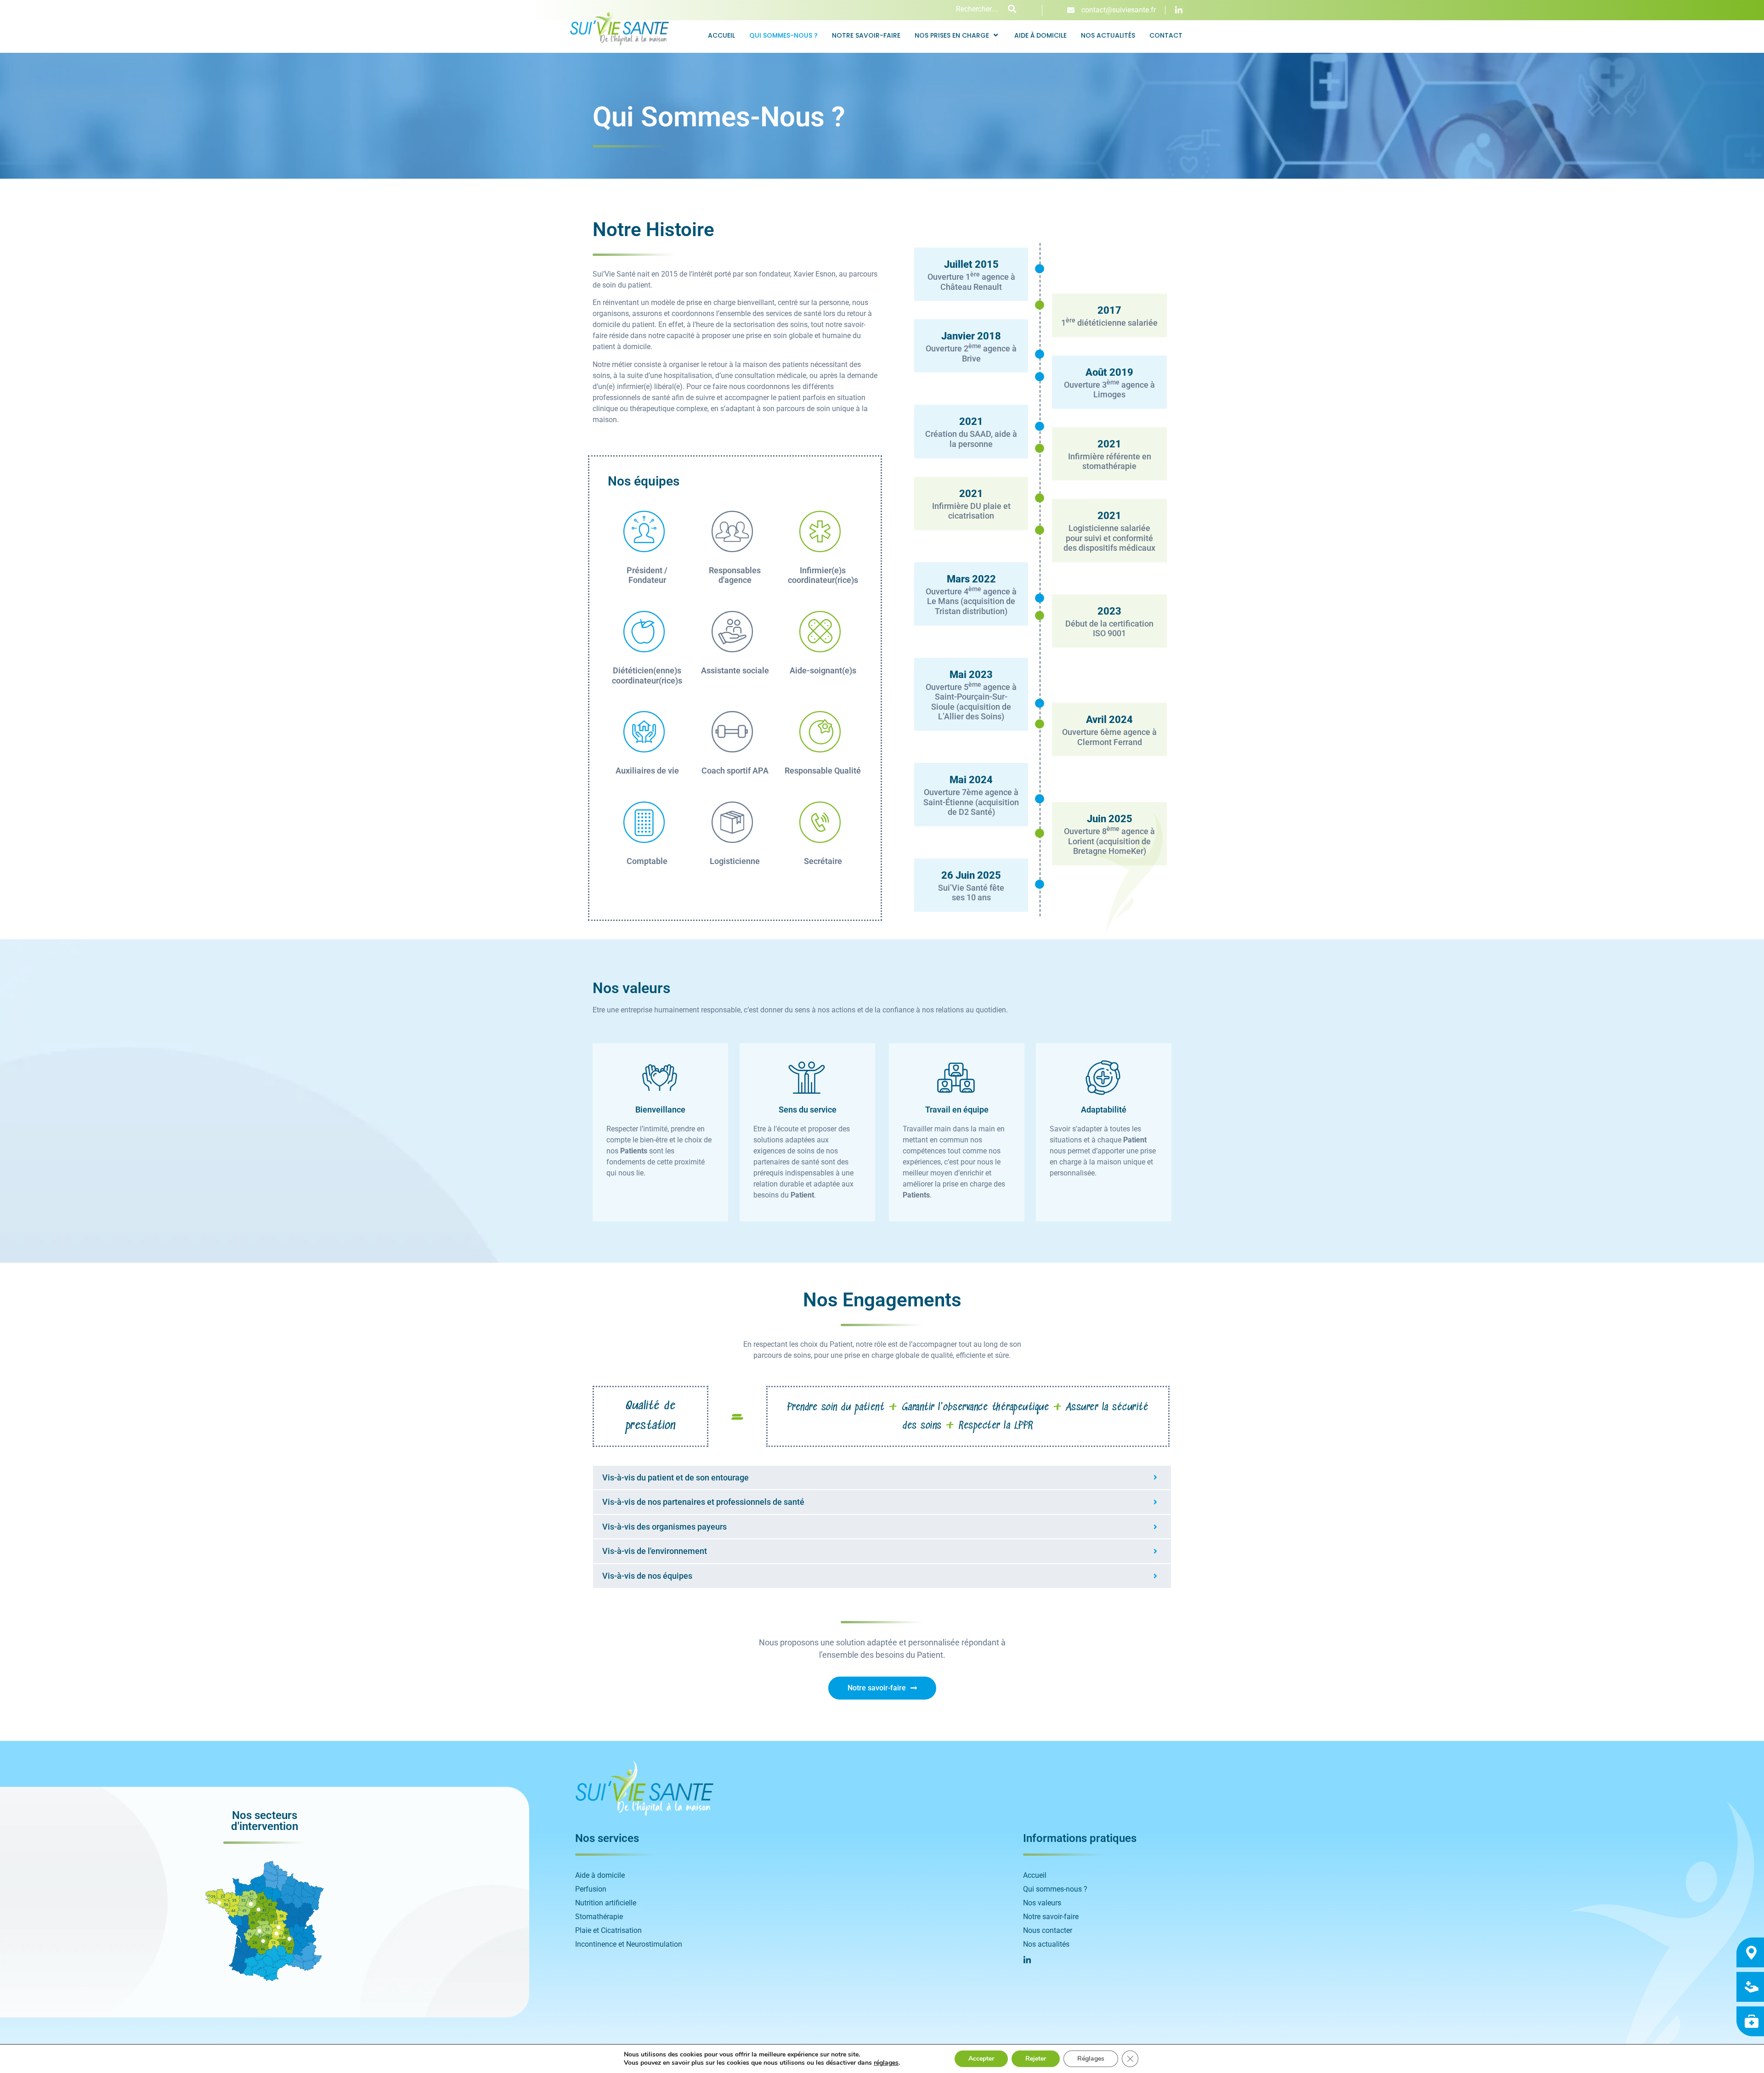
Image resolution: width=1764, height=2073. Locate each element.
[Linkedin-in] (1179, 10)
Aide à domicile (1040, 35)
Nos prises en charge (952, 35)
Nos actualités (1108, 35)
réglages (886, 2063)
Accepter (981, 2059)
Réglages (1091, 2059)
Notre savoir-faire (866, 35)
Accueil (721, 35)
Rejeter (1036, 2059)
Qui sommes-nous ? (783, 35)
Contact (1166, 35)
